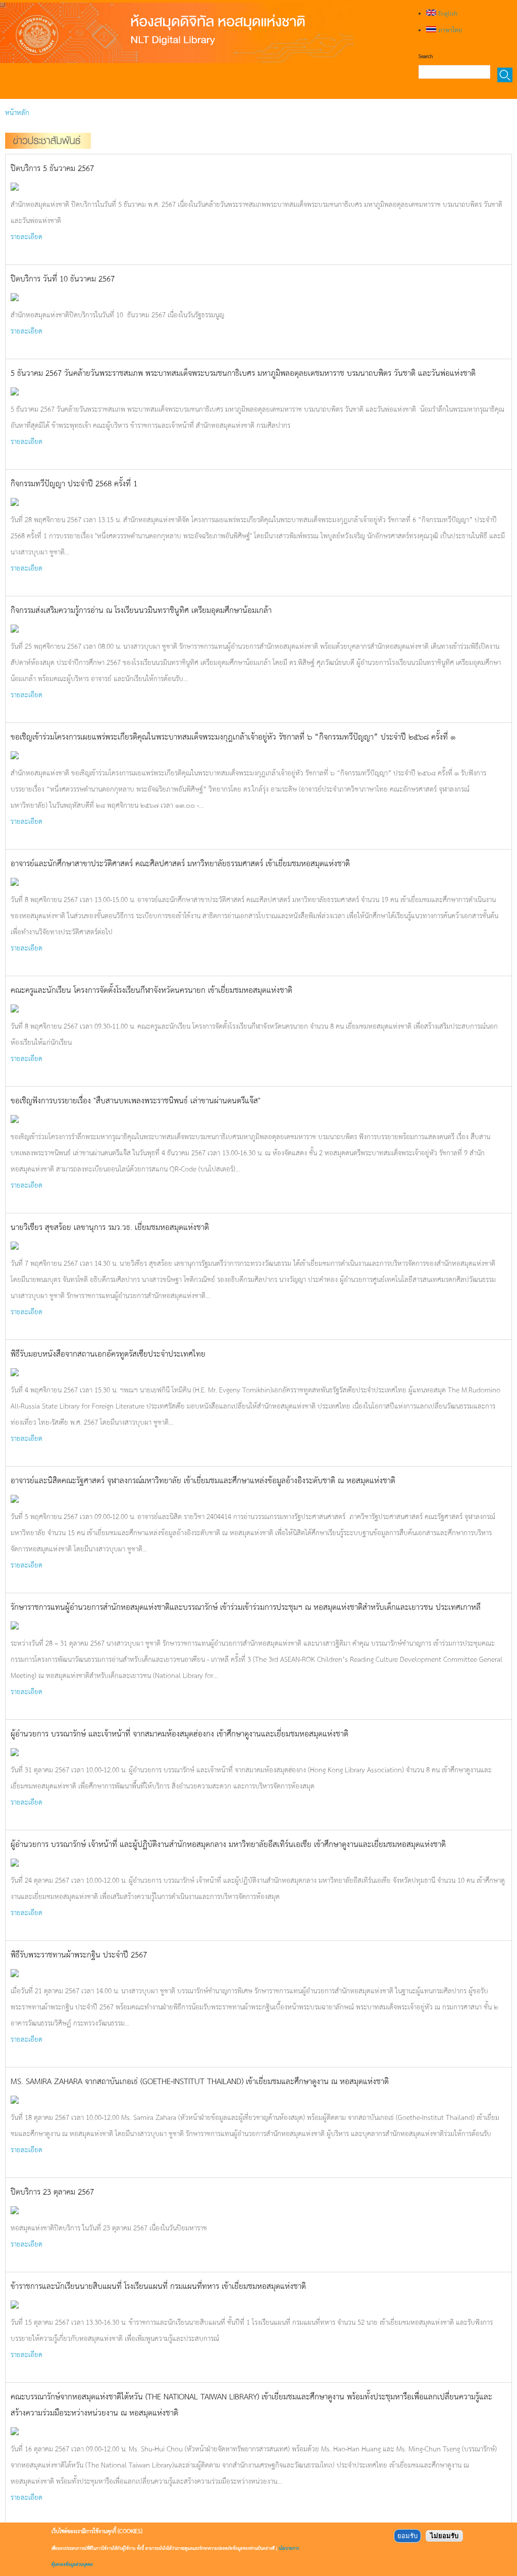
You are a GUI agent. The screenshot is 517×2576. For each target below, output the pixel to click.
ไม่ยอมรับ (444, 2536)
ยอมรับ (407, 2536)
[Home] (177, 33)
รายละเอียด (27, 236)
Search (426, 56)
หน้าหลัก (17, 112)
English (447, 13)
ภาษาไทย (449, 30)
